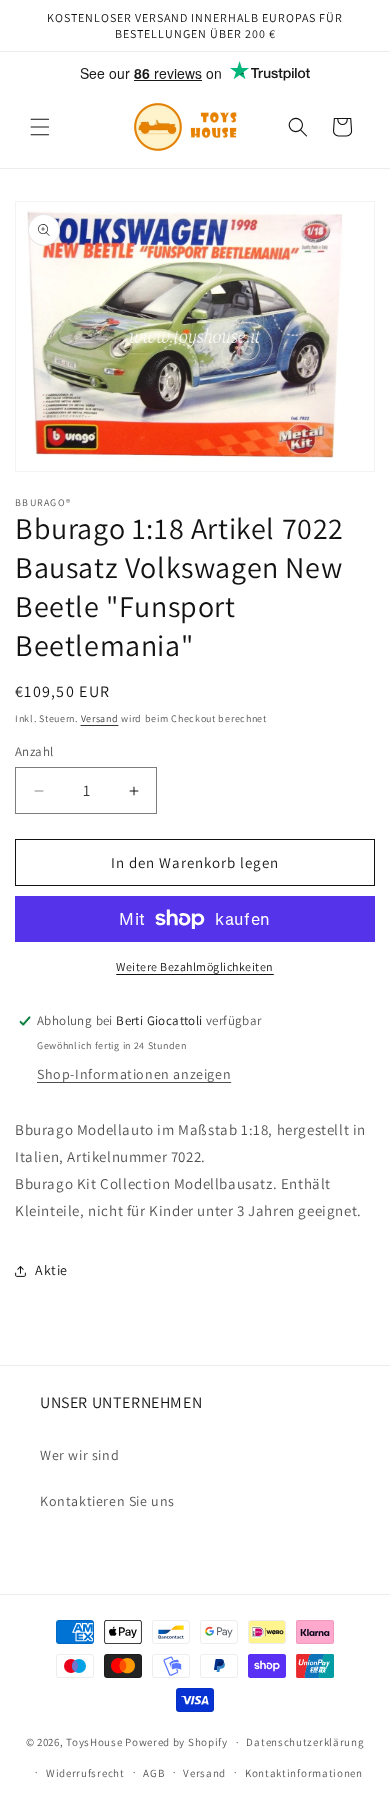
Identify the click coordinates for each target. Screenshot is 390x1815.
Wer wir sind (79, 1455)
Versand (100, 718)
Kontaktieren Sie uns (107, 1501)
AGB (153, 1773)
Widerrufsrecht (85, 1773)
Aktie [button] (51, 1270)
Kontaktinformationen (304, 1773)
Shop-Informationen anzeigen (134, 1074)
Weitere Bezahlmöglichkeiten (195, 966)
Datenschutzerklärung (305, 1742)
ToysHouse (94, 1742)
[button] (40, 127)
